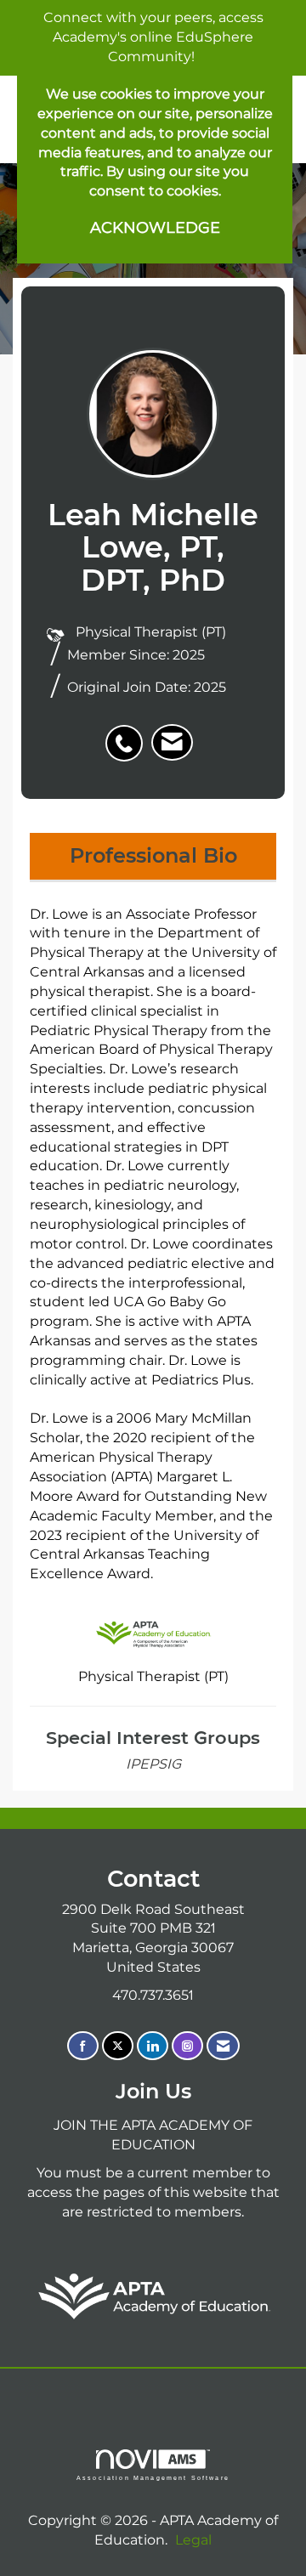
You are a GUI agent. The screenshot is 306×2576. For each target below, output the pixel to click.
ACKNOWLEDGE (155, 228)
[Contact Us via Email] (223, 2046)
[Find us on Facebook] (83, 2046)
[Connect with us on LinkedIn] (153, 2046)
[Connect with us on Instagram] (187, 2046)
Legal (193, 2540)
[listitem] (128, 734)
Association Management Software (153, 2477)
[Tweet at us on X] (118, 2046)
